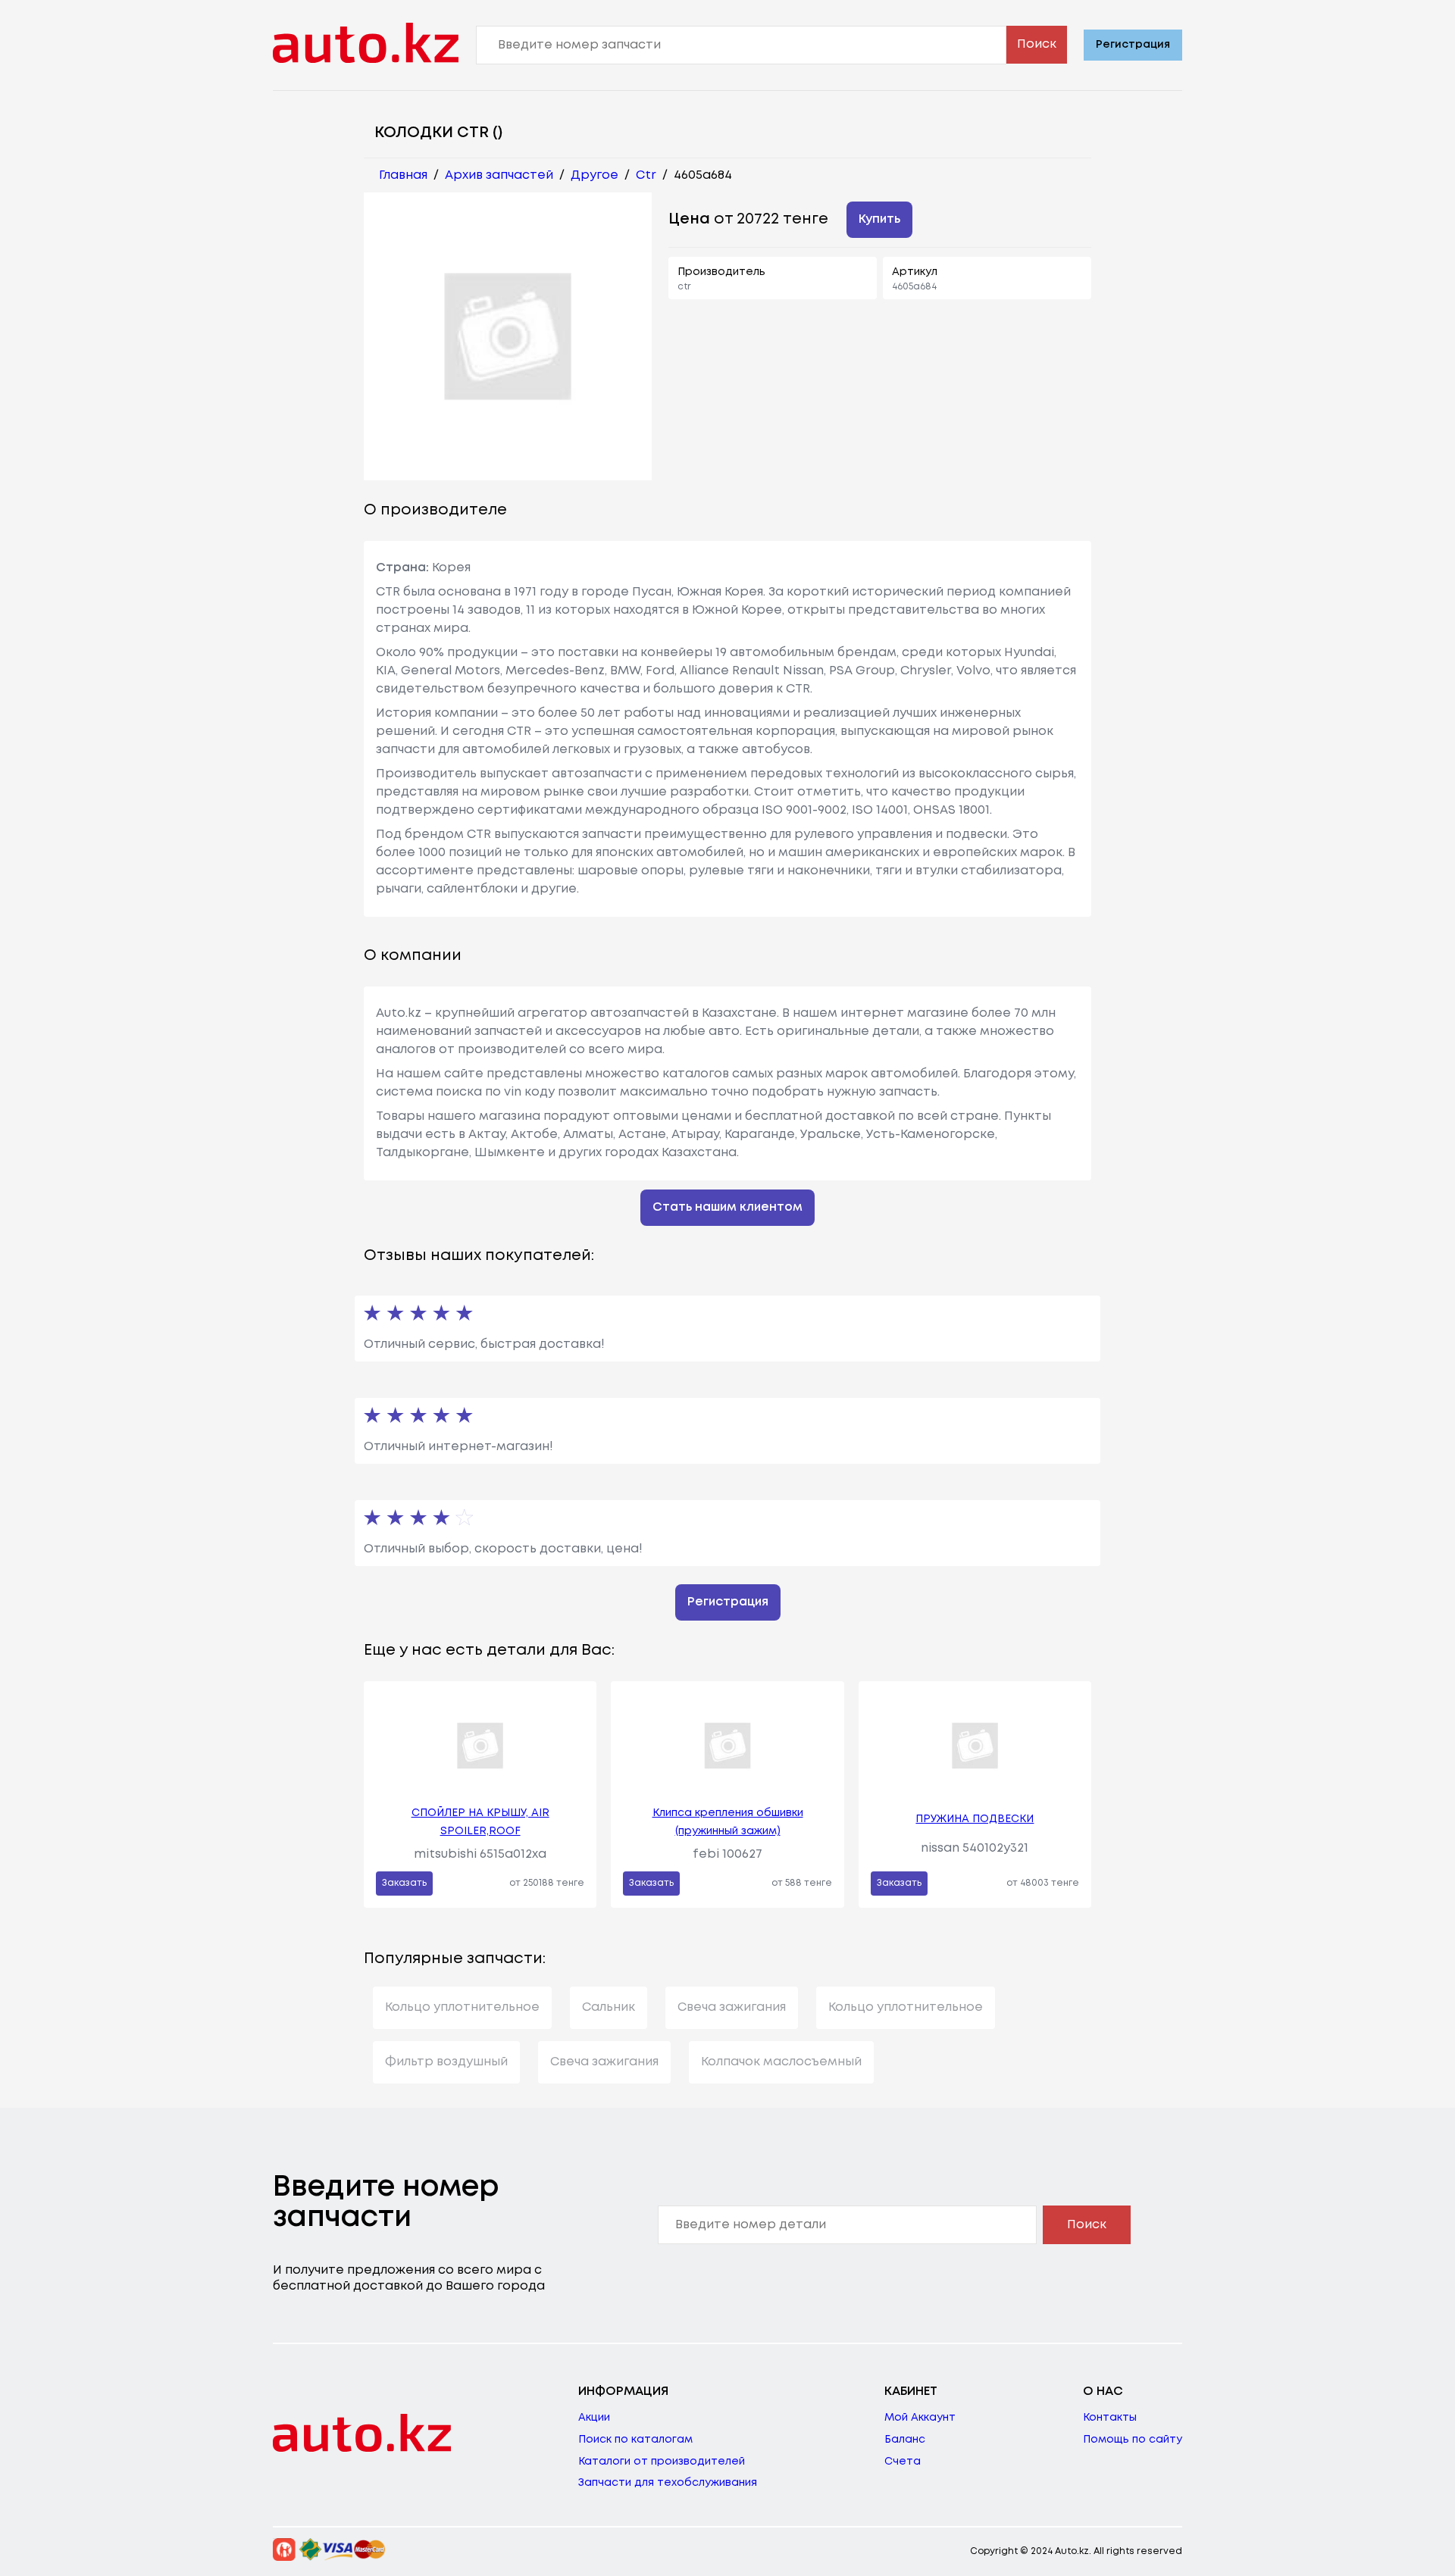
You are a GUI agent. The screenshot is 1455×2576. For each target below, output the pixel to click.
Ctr (646, 175)
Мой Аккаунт (920, 2418)
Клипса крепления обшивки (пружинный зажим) (728, 1822)
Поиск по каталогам (635, 2440)
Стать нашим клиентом (727, 1207)
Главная (403, 175)
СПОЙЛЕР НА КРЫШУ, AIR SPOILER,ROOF (480, 1822)
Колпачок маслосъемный (781, 2062)
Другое (595, 175)
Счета (903, 2462)
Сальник (609, 2007)
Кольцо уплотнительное (462, 2007)
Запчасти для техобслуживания (668, 2483)
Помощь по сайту (1133, 2440)
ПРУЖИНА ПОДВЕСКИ (975, 1819)
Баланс (905, 2440)
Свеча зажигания (732, 2007)
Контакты (1110, 2418)
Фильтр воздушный (446, 2062)
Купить (879, 219)
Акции (594, 2418)
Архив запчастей (499, 175)
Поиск (1037, 44)
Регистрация (1133, 45)
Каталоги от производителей (662, 2462)
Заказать (404, 1883)
